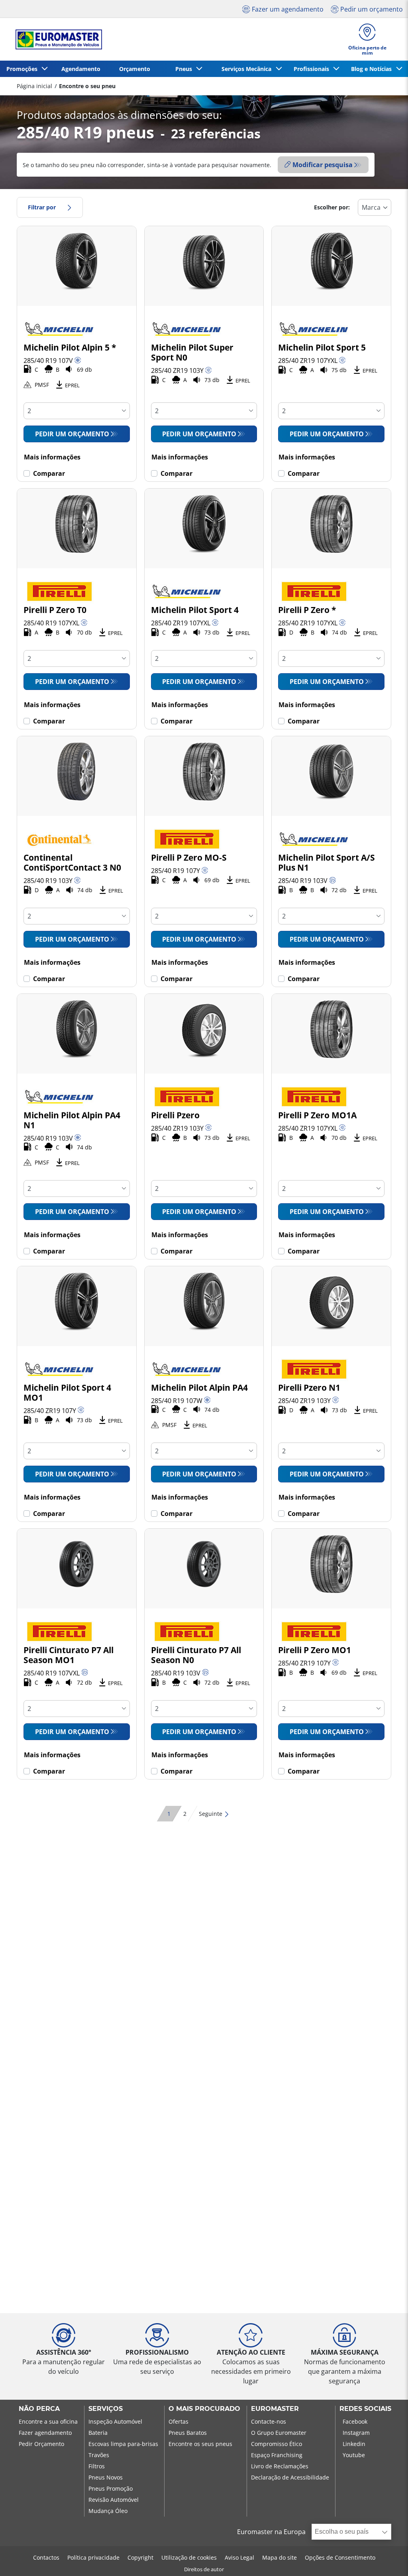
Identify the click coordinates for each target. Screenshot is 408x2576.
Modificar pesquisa (323, 165)
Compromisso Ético (277, 2444)
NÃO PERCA (39, 2409)
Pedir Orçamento (41, 2444)
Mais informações (52, 457)
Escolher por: (332, 207)
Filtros (97, 2466)
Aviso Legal (239, 2557)
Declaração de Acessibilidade (290, 2477)
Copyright (140, 2557)
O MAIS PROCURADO (204, 2409)
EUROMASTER (275, 2409)
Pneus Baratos (188, 2433)
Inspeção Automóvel (115, 2421)
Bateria (98, 2433)
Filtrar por (42, 207)
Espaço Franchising (277, 2455)
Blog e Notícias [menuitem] (373, 69)
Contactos (46, 2557)
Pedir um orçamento (72, 434)
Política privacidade (93, 2557)
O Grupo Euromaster (279, 2433)
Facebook (355, 2421)
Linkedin (354, 2444)
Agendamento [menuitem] (81, 69)
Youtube (354, 2455)
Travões (99, 2455)
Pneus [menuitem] (185, 69)
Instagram (356, 2433)
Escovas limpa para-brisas (123, 2444)
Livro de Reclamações (280, 2466)
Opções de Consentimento (340, 2557)
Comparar (49, 473)
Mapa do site (280, 2557)
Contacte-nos (269, 2421)
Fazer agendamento (45, 2433)
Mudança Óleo (108, 2511)
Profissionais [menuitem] (313, 69)
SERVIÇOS (106, 2409)
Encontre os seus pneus (200, 2444)
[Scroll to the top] (387, 2559)
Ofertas (178, 2421)
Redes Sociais (365, 2409)
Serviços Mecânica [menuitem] (248, 69)
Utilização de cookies (189, 2557)
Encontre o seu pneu (87, 86)
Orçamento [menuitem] (135, 69)
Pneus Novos (106, 2477)
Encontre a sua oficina (48, 2421)
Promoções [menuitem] (24, 69)
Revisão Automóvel (114, 2500)
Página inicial (34, 86)
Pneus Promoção (111, 2488)
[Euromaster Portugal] (56, 39)
